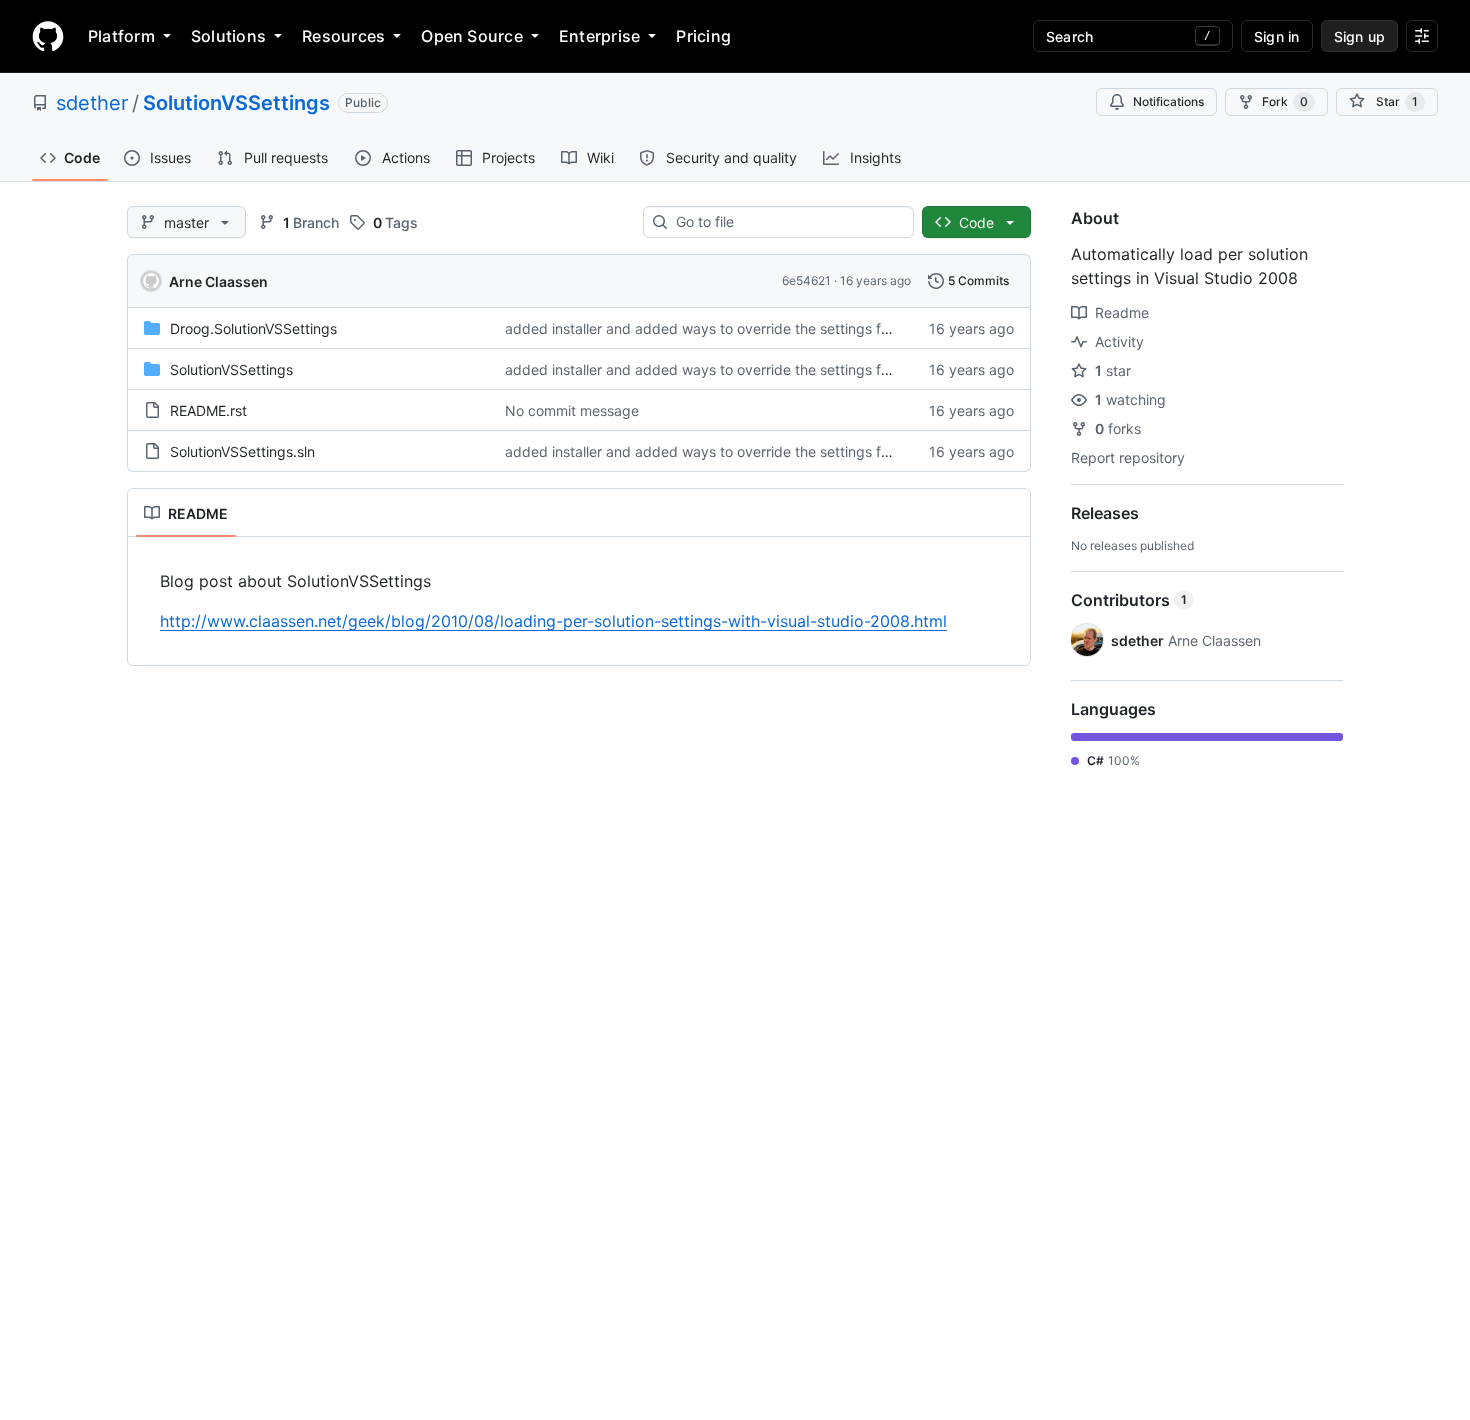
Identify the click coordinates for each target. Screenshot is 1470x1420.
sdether (92, 103)
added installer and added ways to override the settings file (700, 328)
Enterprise (599, 36)
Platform (121, 36)
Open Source (472, 36)
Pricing (703, 36)
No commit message (572, 410)
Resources (343, 36)
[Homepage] (48, 36)
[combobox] (786, 222)
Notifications (1168, 101)
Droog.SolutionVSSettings (253, 328)
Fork (1285, 101)
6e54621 (806, 280)
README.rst (208, 410)
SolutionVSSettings (236, 103)
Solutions (228, 36)
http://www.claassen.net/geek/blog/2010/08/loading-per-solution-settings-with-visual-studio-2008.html (553, 621)
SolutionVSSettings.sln (242, 451)
